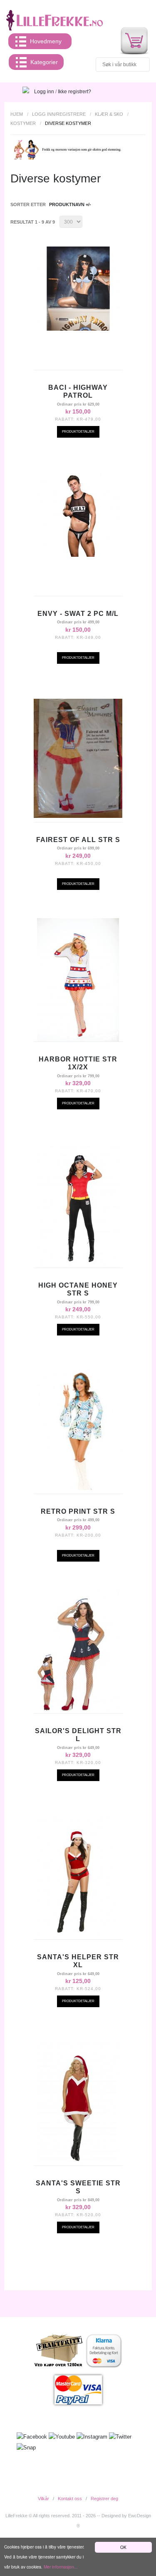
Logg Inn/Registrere (59, 114)
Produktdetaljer (78, 432)
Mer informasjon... (61, 2567)
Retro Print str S (78, 1511)
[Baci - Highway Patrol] (78, 289)
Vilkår (43, 2499)
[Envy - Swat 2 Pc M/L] (78, 515)
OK (123, 2547)
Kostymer (23, 123)
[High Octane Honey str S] (78, 1206)
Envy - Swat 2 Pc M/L (78, 614)
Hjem (17, 114)
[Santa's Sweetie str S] (78, 2104)
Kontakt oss (70, 2499)
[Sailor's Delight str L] (78, 1652)
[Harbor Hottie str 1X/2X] (78, 980)
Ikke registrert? (74, 92)
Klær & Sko (109, 114)
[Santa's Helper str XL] (78, 1878)
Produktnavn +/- (70, 204)
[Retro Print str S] (78, 1430)
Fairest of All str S (78, 840)
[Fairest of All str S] (78, 758)
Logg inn (44, 92)
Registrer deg (104, 2499)
